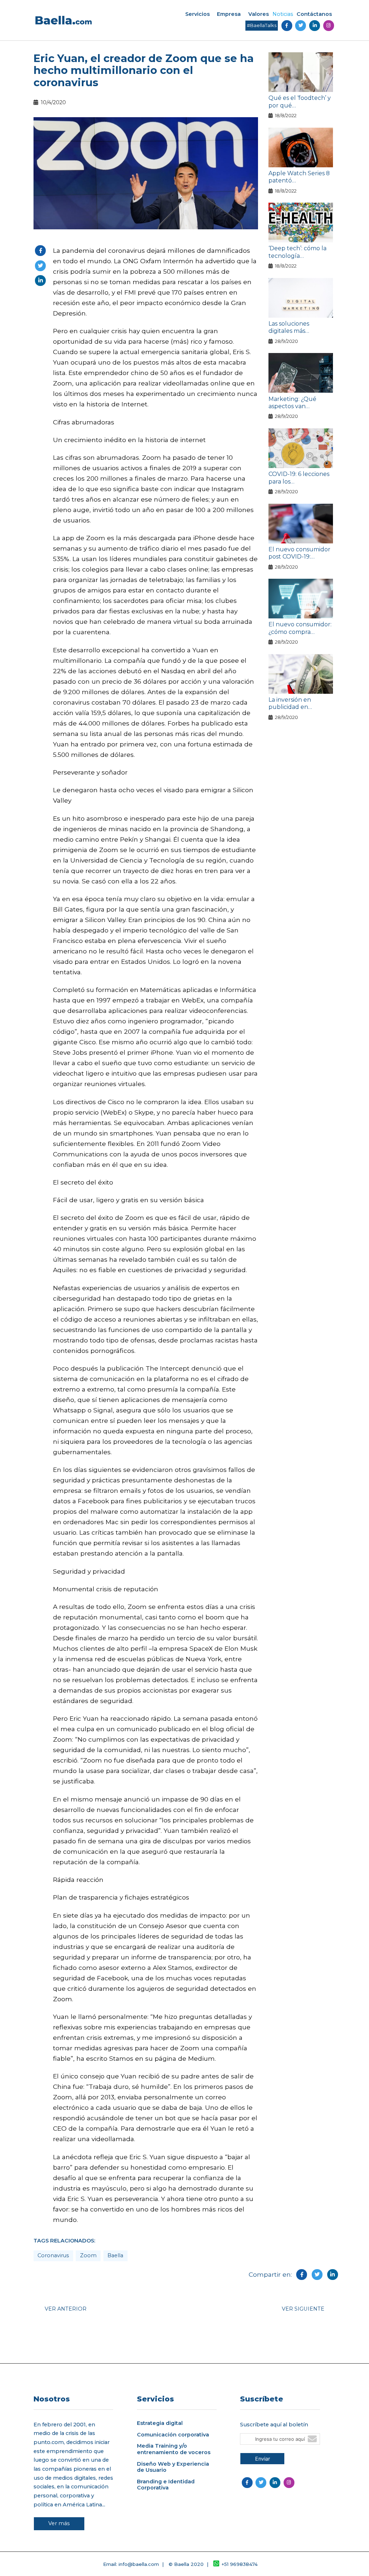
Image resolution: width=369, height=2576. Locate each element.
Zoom (88, 2255)
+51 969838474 (240, 2564)
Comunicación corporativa (173, 2435)
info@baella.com (139, 2564)
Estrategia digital (160, 2423)
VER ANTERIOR (66, 2309)
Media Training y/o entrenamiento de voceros (174, 2449)
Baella (115, 2255)
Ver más (59, 2523)
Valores (259, 14)
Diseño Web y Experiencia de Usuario (173, 2467)
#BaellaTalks (262, 25)
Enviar (263, 2459)
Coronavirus (53, 2255)
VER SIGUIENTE (303, 2309)
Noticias (283, 14)
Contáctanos (314, 14)
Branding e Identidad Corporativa (166, 2485)
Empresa (229, 14)
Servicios (197, 14)
